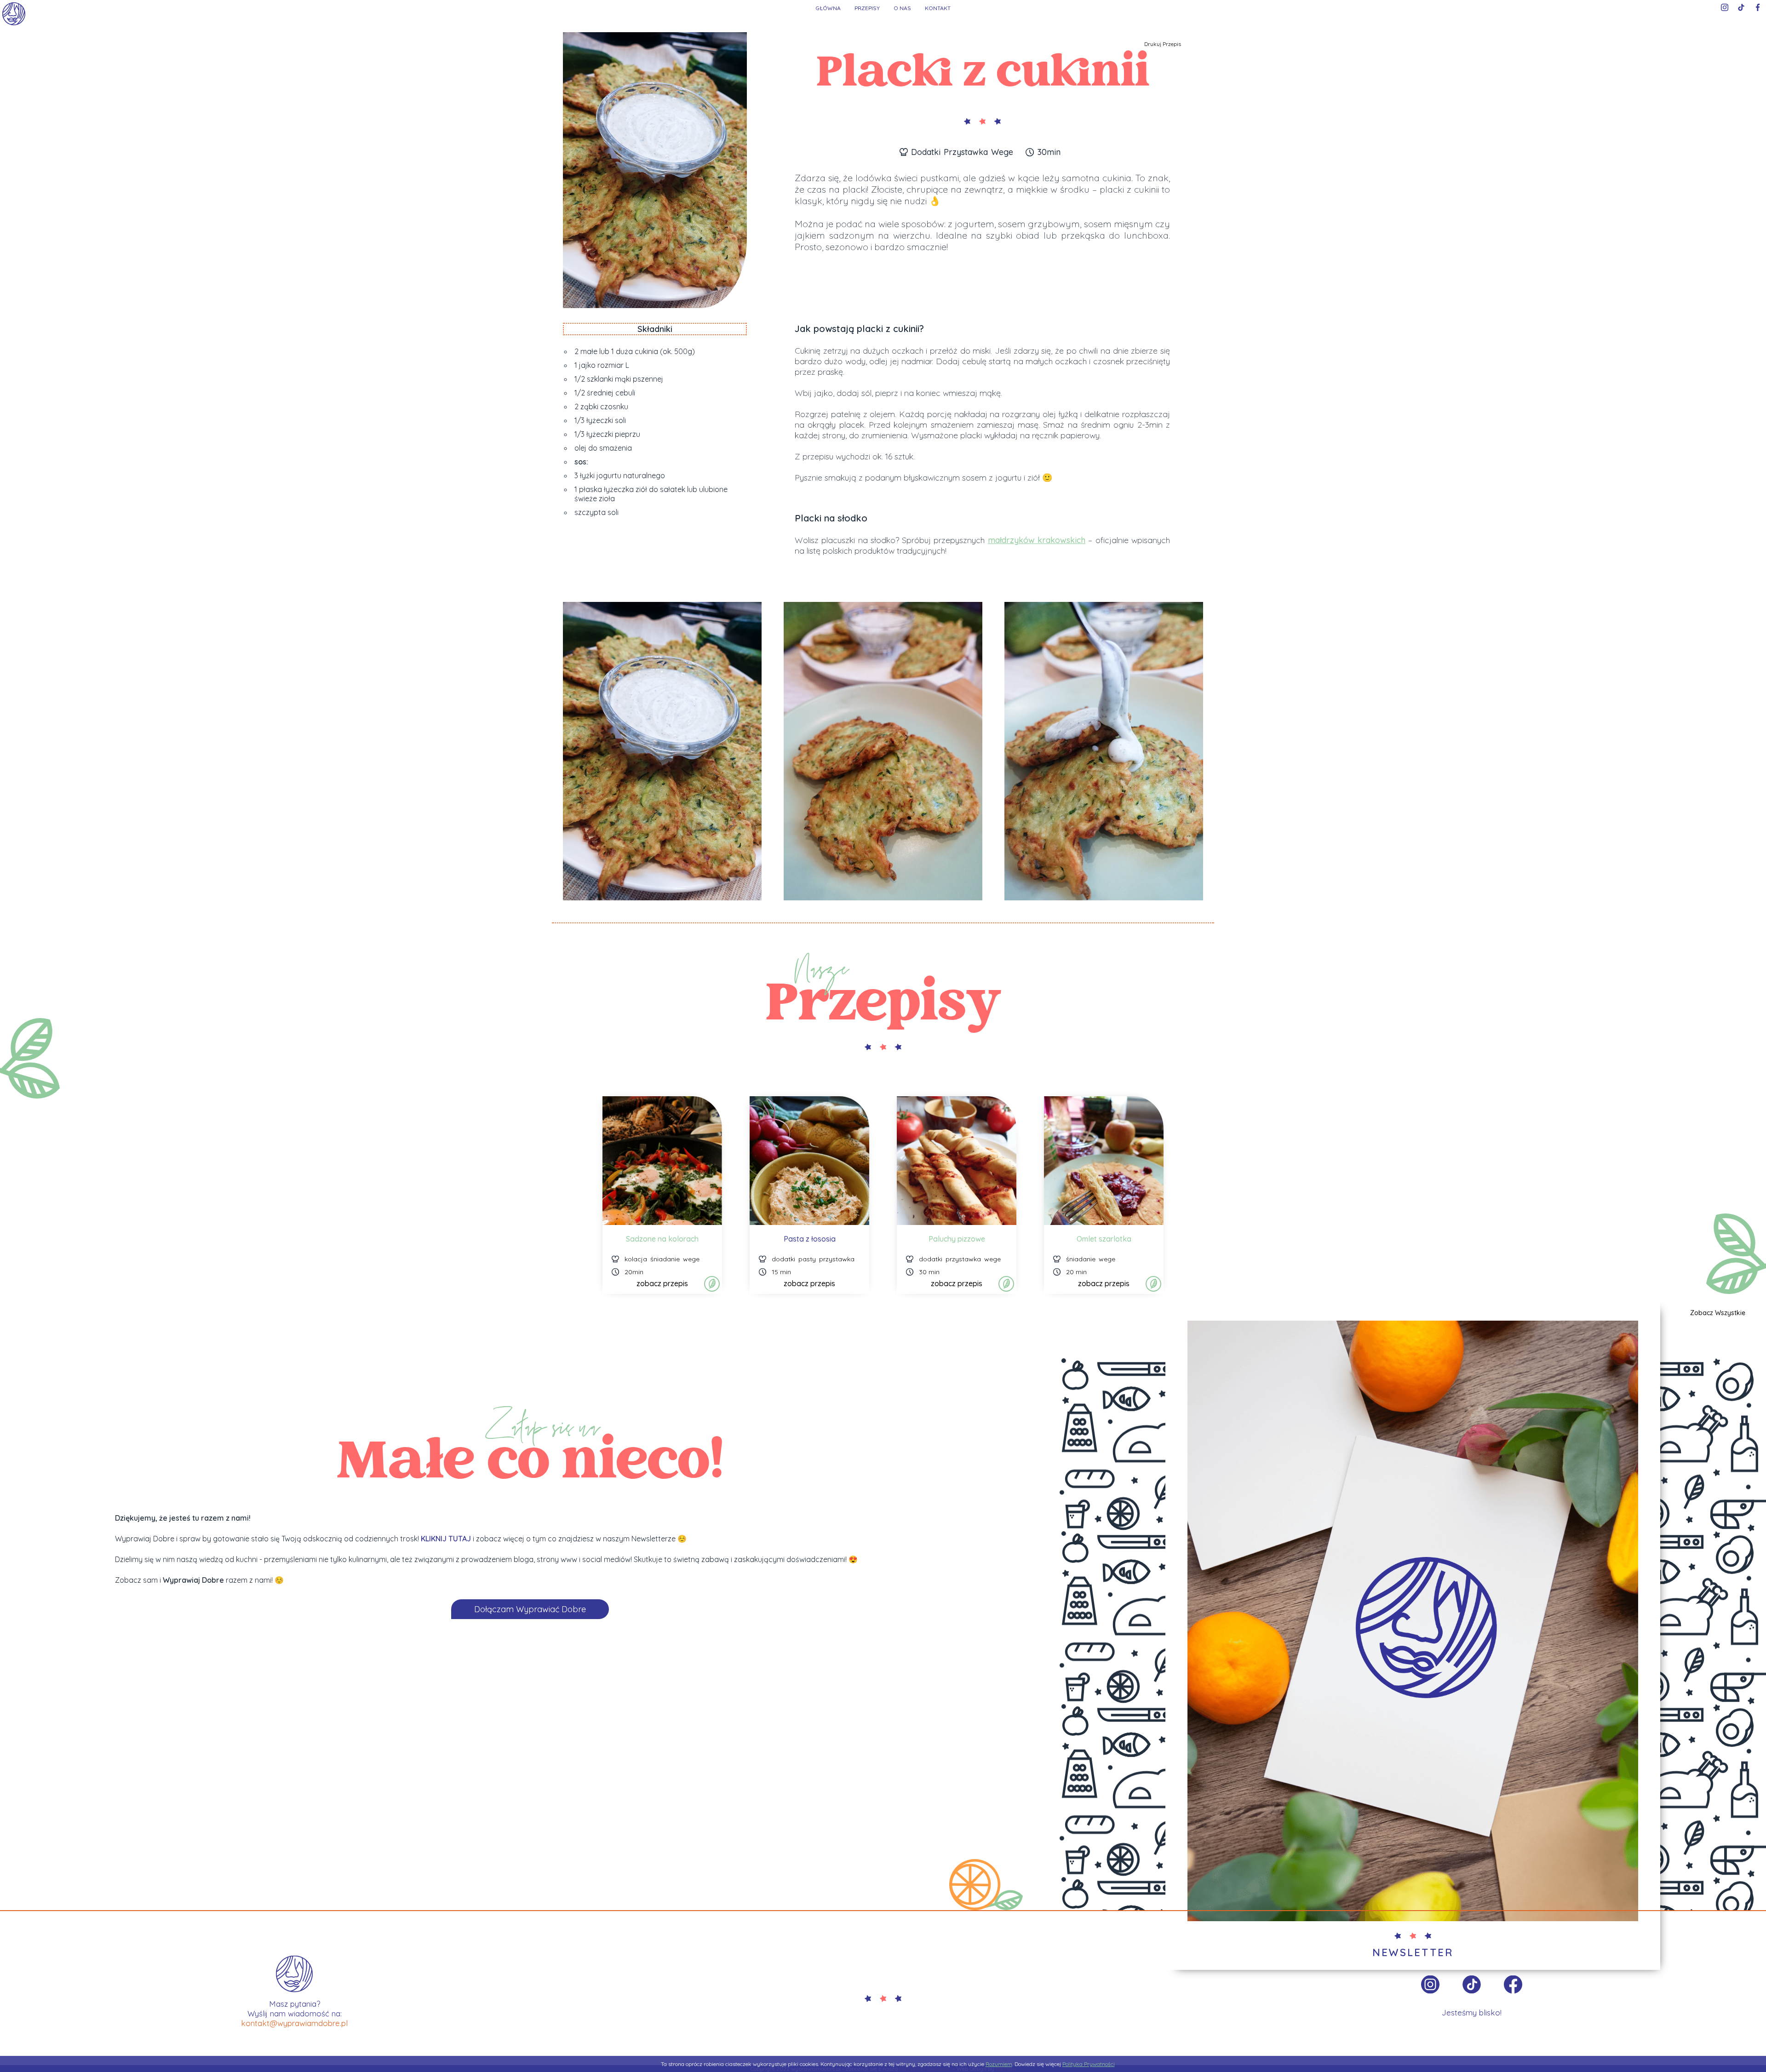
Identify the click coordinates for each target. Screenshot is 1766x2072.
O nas (902, 8)
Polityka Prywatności (1089, 2064)
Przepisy (867, 8)
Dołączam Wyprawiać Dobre (530, 1609)
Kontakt (938, 8)
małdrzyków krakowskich (1037, 540)
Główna (828, 8)
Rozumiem (999, 2064)
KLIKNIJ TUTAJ (446, 1539)
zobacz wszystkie (1718, 1313)
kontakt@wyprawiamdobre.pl (294, 2023)
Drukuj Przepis (1163, 44)
